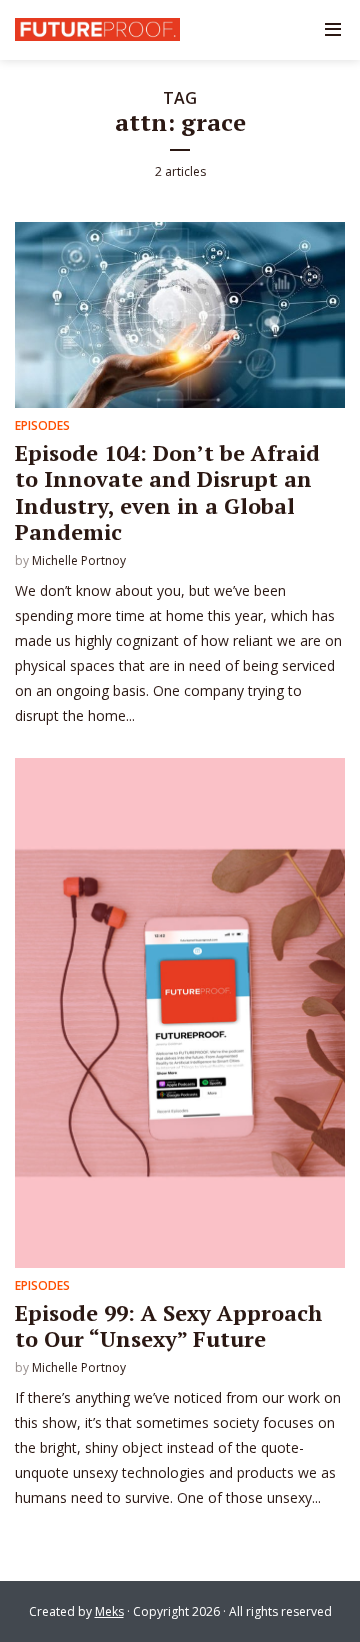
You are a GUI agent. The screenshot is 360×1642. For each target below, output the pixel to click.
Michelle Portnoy (79, 560)
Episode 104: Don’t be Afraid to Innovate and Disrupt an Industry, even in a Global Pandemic (167, 492)
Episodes (42, 425)
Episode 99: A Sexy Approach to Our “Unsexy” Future (168, 1325)
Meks (109, 1611)
